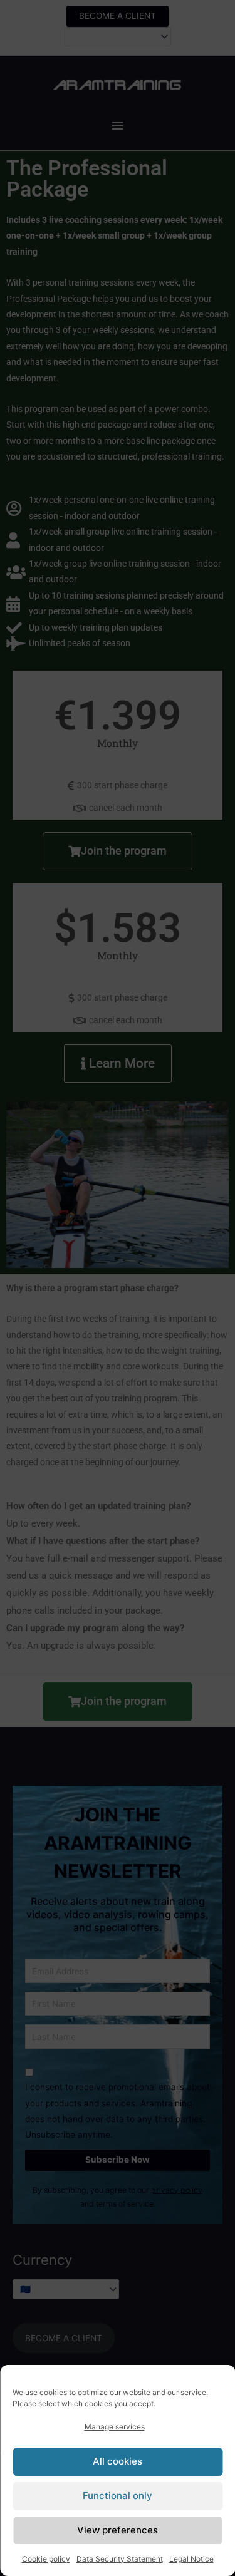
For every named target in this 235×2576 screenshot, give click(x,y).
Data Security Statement (120, 2559)
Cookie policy (46, 2559)
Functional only (118, 2496)
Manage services (115, 2427)
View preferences (118, 2530)
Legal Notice (191, 2559)
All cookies (118, 2461)
